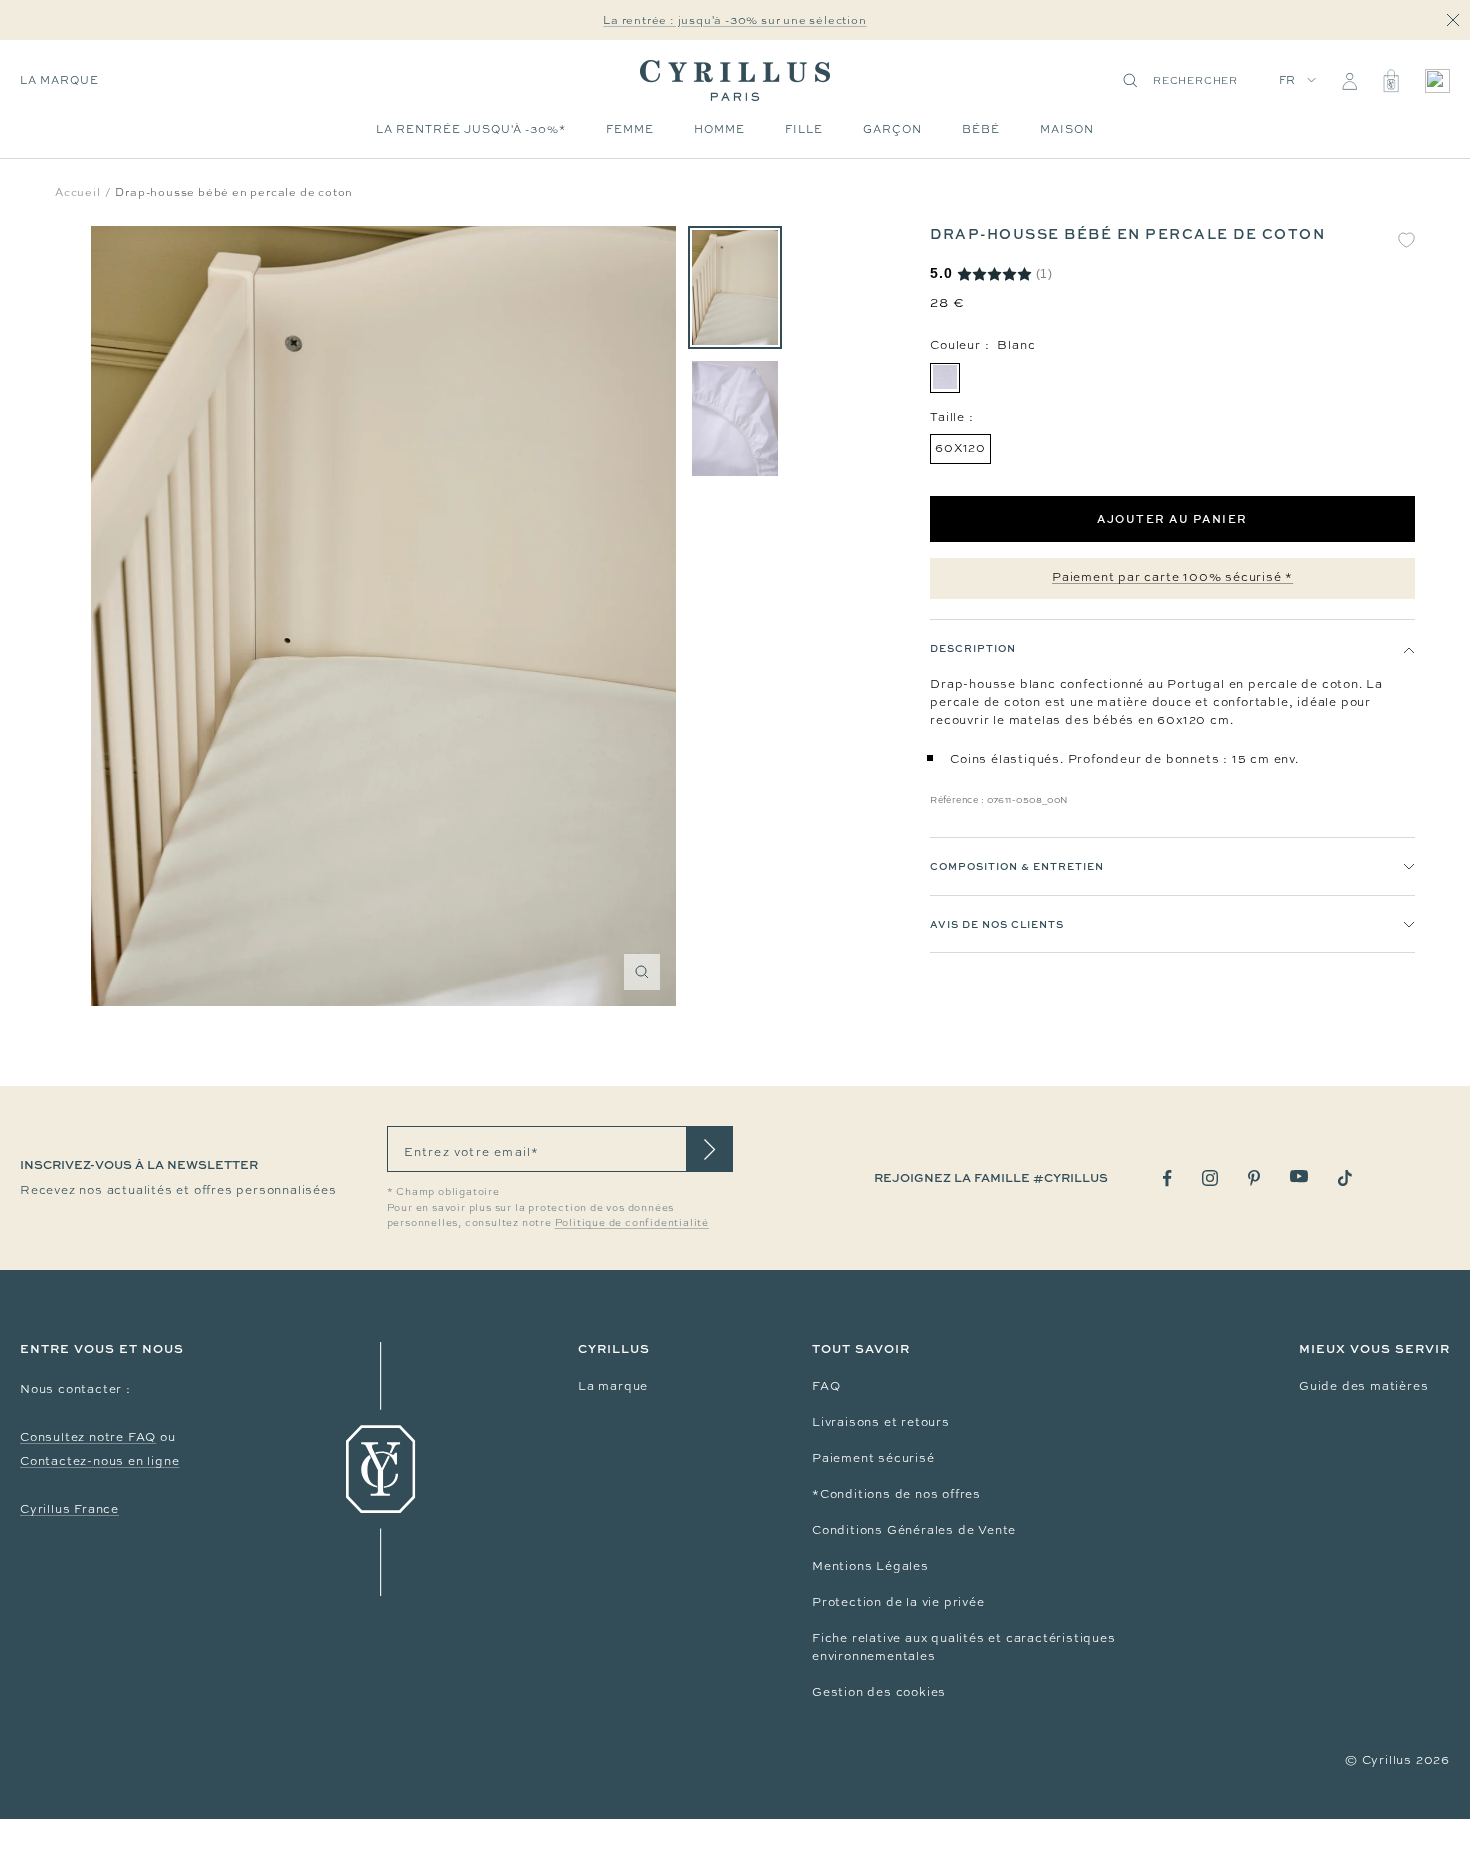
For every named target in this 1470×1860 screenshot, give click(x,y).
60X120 (960, 449)
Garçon (892, 129)
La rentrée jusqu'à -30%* (471, 129)
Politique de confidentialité (632, 1222)
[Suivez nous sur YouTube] (1299, 1176)
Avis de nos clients (997, 925)
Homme (719, 129)
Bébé (981, 129)
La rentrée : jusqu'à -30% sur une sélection (734, 20)
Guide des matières (1363, 1386)
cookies (921, 1692)
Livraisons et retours (881, 1422)
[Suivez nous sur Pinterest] (1254, 1178)
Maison (1067, 129)
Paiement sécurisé (873, 1458)
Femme (630, 129)
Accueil (78, 192)
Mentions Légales (870, 1566)
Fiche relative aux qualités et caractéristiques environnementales (964, 1647)
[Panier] (1391, 81)
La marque (59, 80)
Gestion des (854, 1692)
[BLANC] (945, 378)
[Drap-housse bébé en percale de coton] (735, 287)
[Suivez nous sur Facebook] (1167, 1178)
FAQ (826, 1386)
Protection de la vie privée (898, 1602)
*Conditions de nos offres (896, 1494)
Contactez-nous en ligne (99, 1461)
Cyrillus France (69, 1509)
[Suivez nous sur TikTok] (1345, 1178)
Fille (804, 129)
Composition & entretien (1017, 867)
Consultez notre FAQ (88, 1437)
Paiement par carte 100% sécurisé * (1172, 578)
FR (1288, 80)
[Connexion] (1349, 81)
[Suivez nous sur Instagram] (1210, 1178)
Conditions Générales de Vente (914, 1530)
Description (973, 649)
